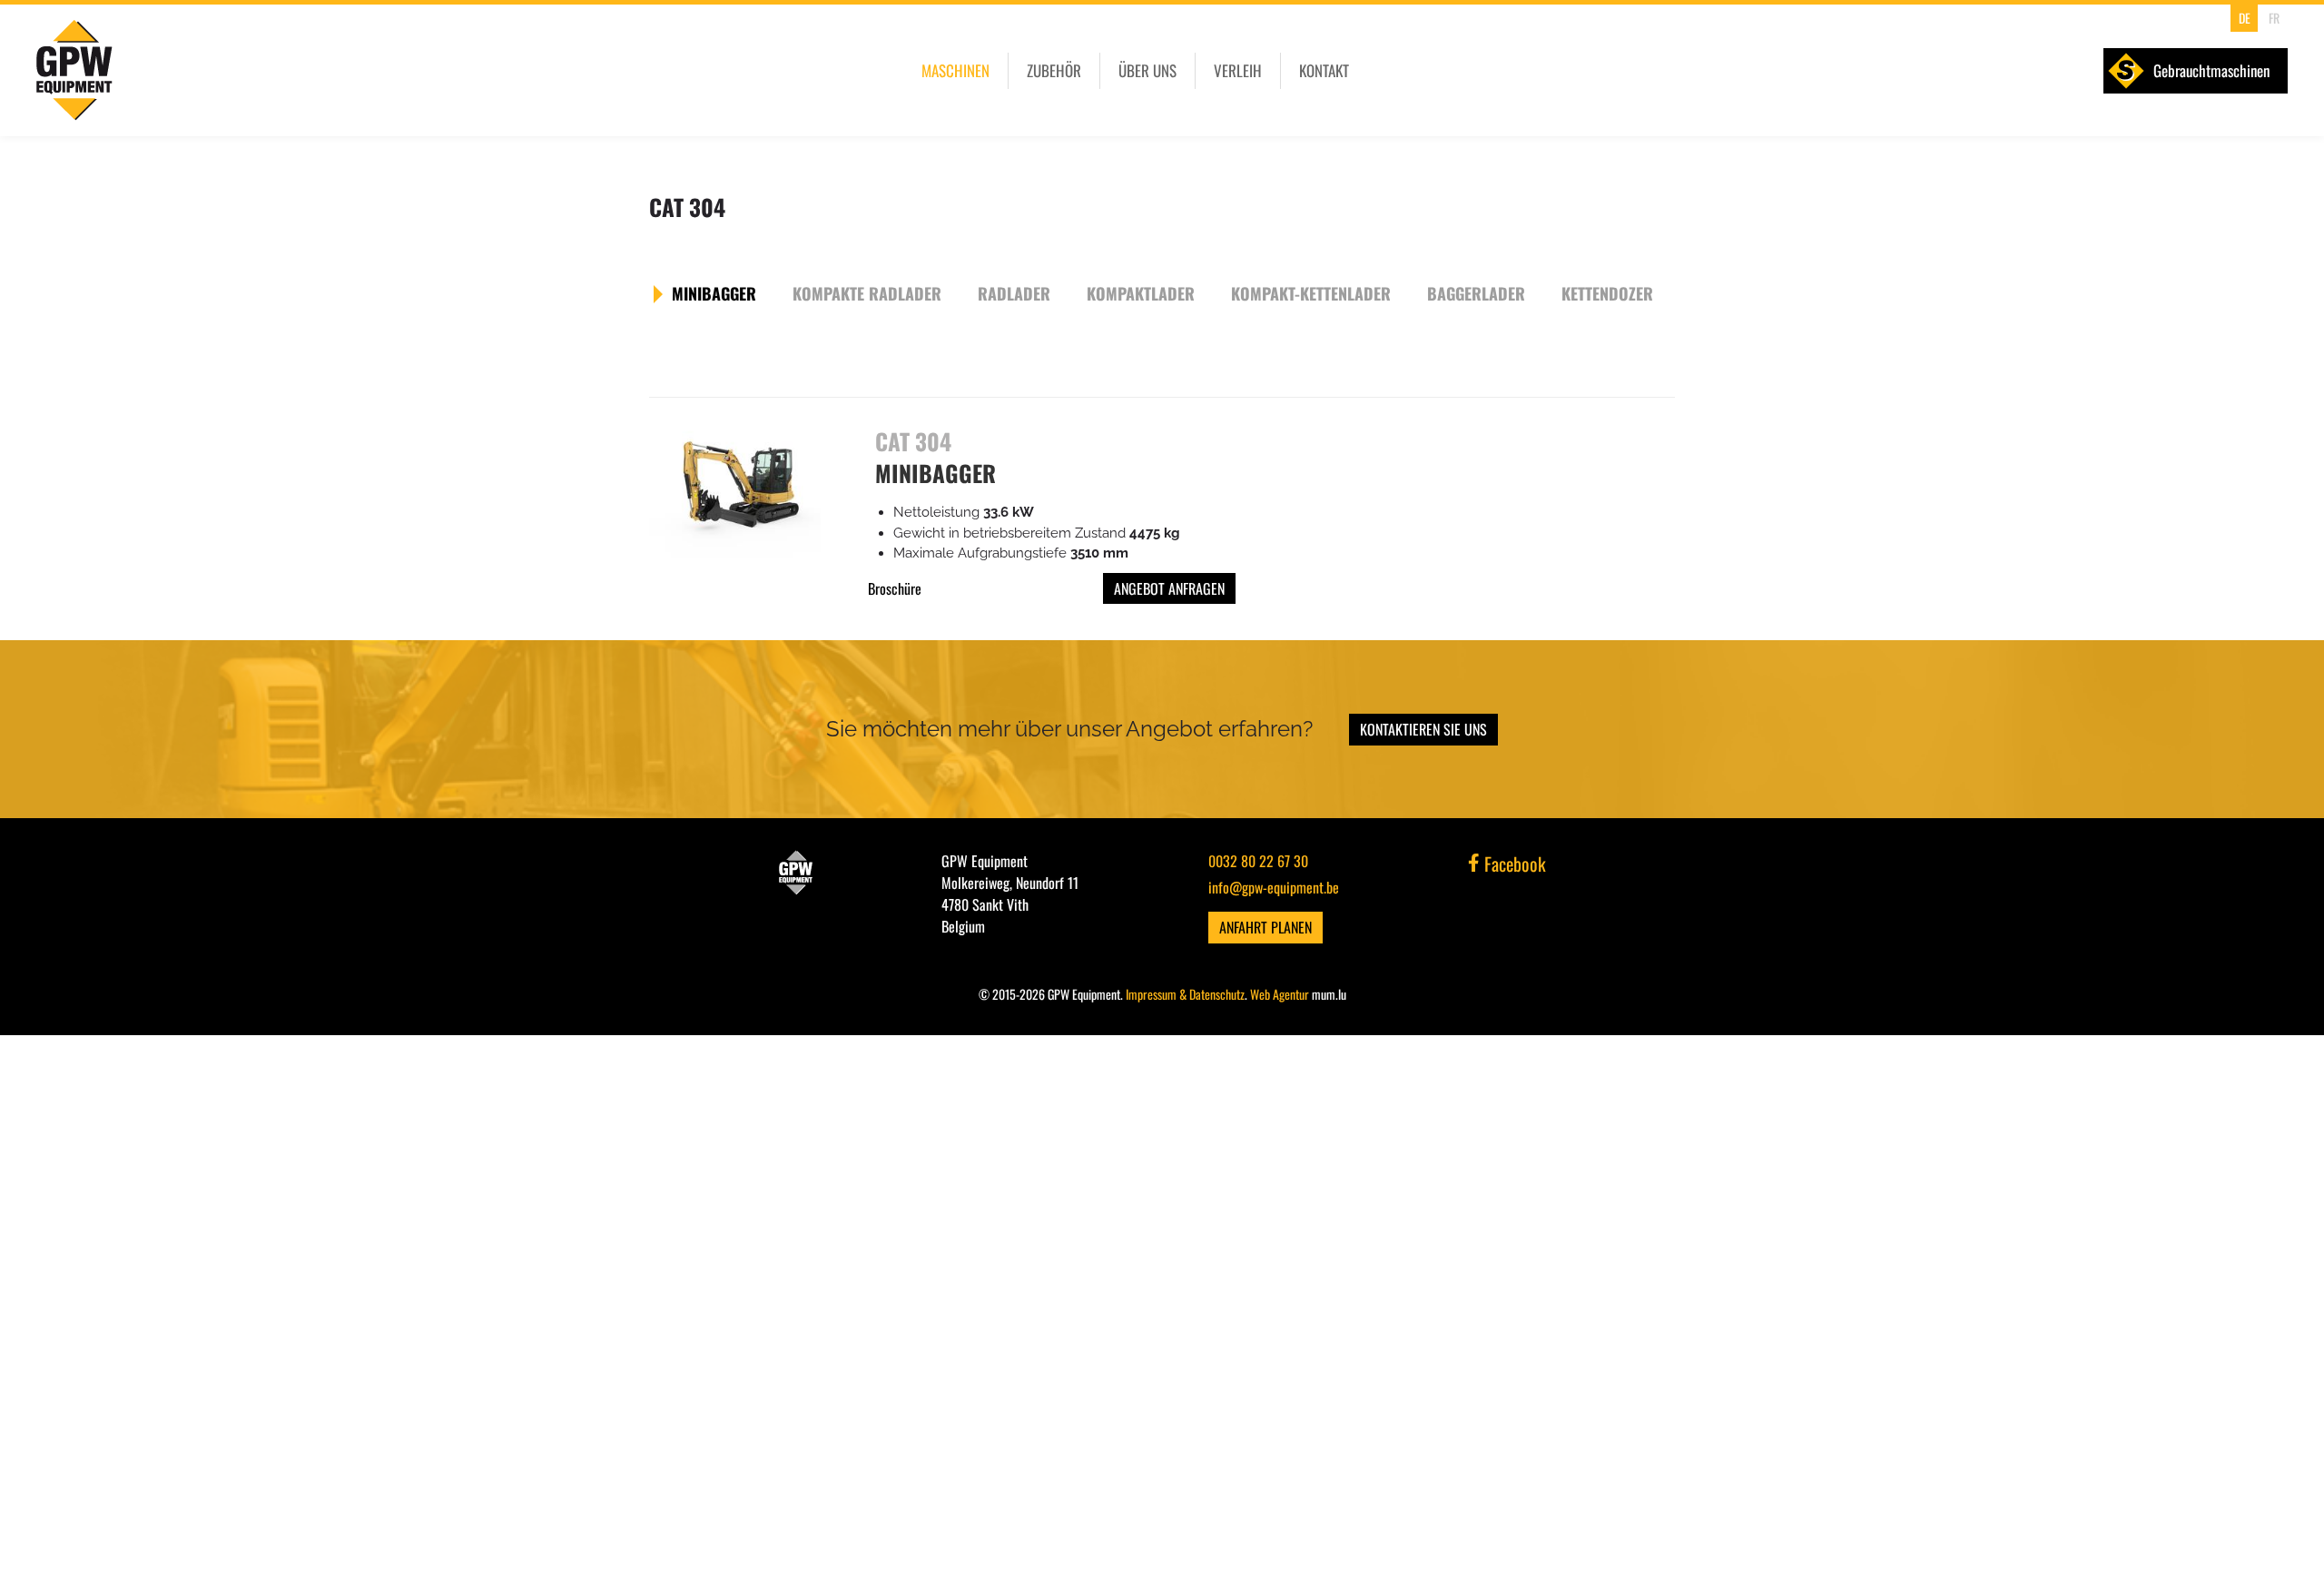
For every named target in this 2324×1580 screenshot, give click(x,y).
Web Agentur (1280, 994)
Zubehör (1054, 70)
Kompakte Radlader (867, 293)
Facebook (1513, 864)
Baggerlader (1476, 293)
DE (2245, 18)
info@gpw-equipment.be (1274, 887)
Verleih (1238, 70)
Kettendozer (1607, 293)
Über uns (1147, 70)
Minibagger (714, 293)
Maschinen (955, 70)
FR (2274, 18)
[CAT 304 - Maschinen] (735, 492)
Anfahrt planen (1265, 927)
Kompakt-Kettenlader (1311, 293)
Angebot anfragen (1169, 588)
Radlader (1014, 293)
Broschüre (895, 588)
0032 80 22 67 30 (1258, 861)
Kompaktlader (1141, 293)
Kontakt (1324, 70)
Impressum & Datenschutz (1185, 994)
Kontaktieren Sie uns (1423, 729)
